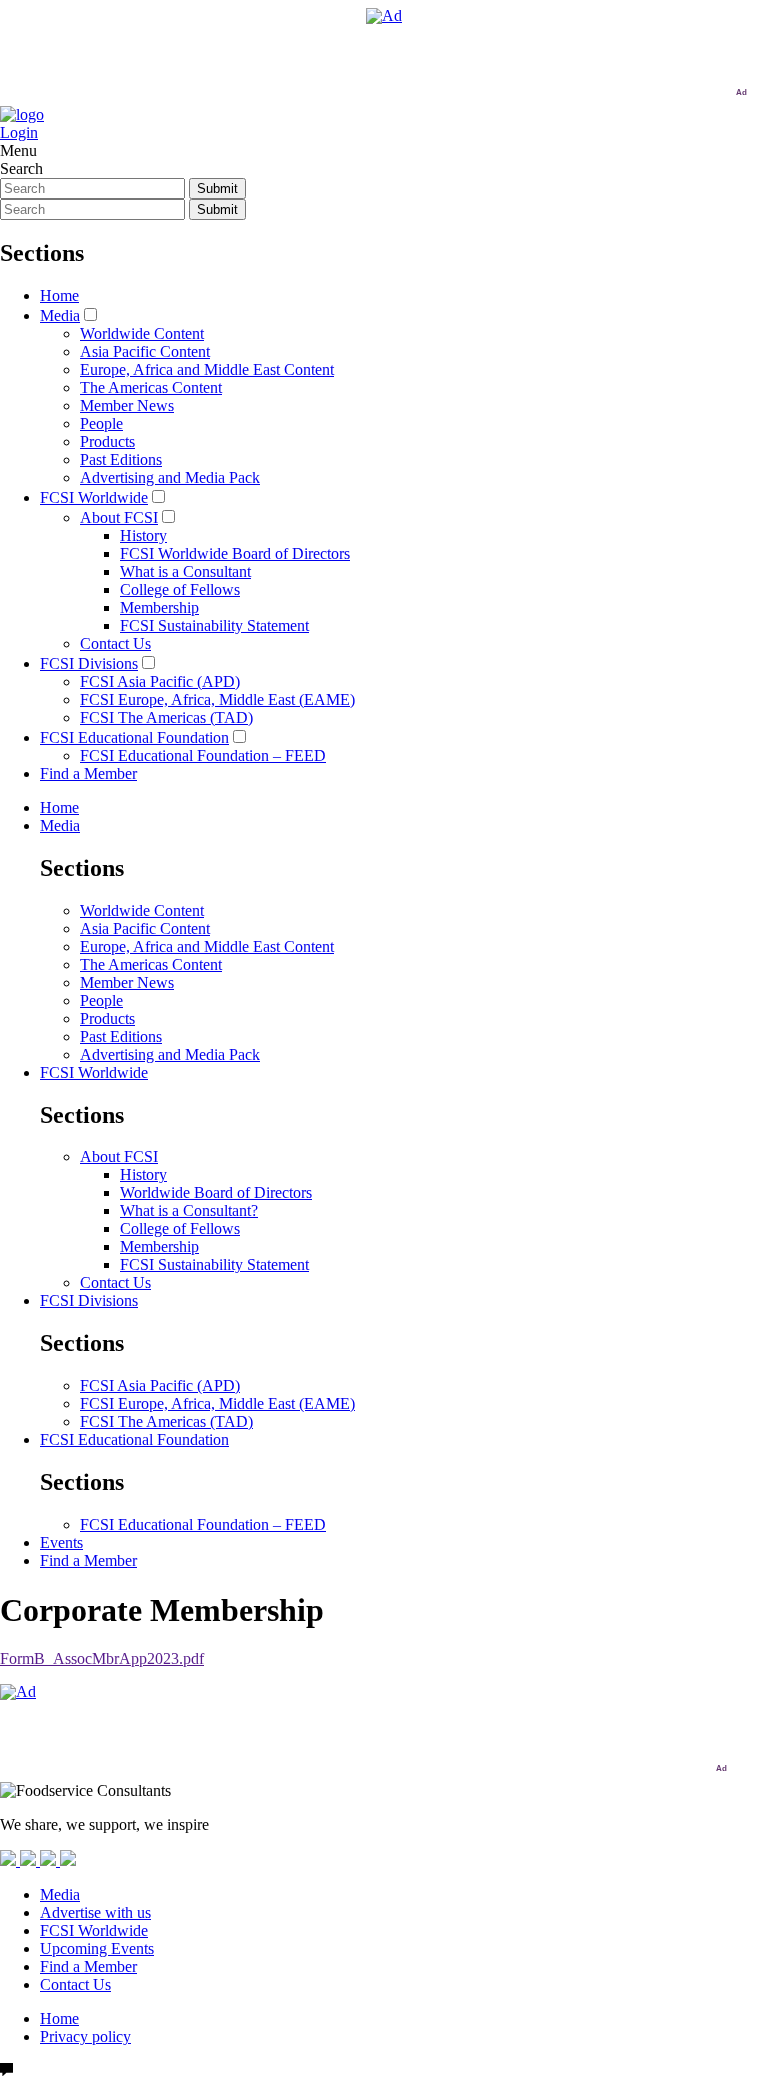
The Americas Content (151, 387)
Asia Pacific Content (145, 351)
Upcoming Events (97, 1948)
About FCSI (119, 517)
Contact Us (115, 643)
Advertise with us (95, 1912)
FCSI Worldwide (94, 497)
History (143, 535)
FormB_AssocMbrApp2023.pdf (102, 1658)
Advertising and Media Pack (170, 477)
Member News (127, 405)
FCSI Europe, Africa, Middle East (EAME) (217, 699)
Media (60, 315)
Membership (159, 607)
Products (107, 441)
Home (59, 295)
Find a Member (88, 773)
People (101, 423)
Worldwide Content (142, 333)
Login (19, 132)
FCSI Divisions (89, 663)
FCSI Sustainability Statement (214, 625)
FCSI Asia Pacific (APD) (160, 681)
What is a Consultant (185, 571)
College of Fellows (180, 589)
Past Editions (121, 459)
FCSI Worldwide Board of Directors (235, 553)
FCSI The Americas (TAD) (166, 717)
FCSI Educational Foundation (134, 737)
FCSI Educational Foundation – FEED (203, 755)
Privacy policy (85, 2036)
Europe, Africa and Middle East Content (207, 369)
